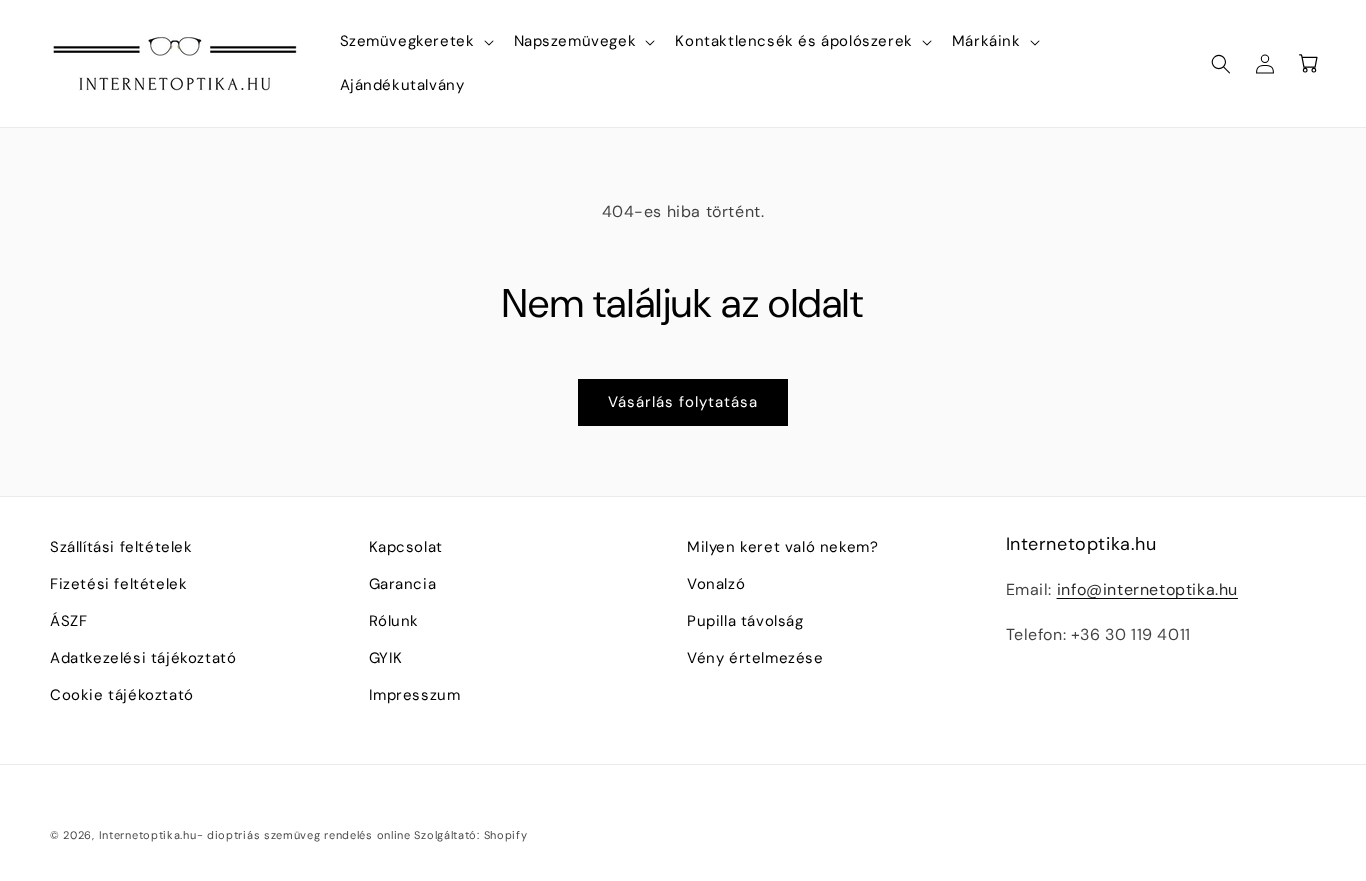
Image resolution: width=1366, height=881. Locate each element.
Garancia (403, 584)
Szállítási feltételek (121, 547)
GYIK (386, 658)
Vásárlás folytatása (683, 402)
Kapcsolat (406, 547)
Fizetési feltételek (118, 584)
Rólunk (394, 621)
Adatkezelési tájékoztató (143, 658)
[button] (415, 42)
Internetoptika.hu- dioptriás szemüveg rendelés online (255, 835)
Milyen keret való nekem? (782, 547)
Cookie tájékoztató (122, 695)
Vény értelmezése (755, 658)
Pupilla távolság (745, 621)
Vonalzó (716, 584)
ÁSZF (68, 621)
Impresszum (415, 695)
